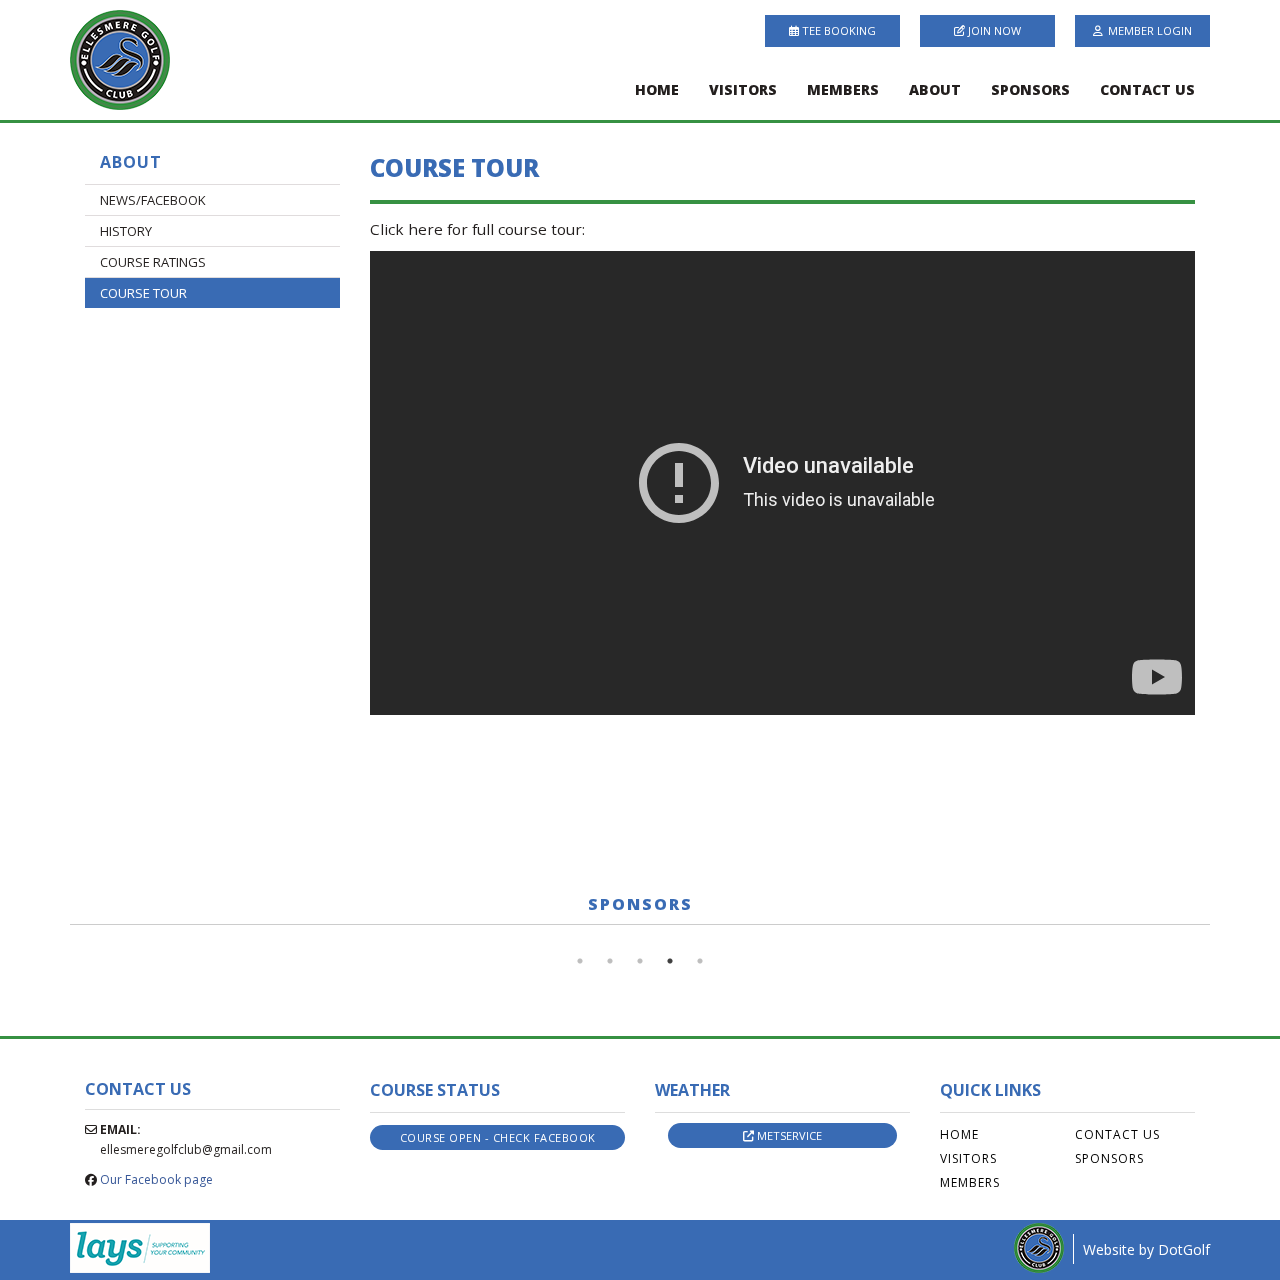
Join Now (993, 30)
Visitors (743, 89)
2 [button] (610, 961)
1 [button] (580, 961)
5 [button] (700, 961)
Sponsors (1030, 89)
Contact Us (1147, 89)
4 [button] (670, 961)
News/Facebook (153, 200)
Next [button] (1225, 935)
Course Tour (143, 293)
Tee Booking (837, 30)
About (935, 89)
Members (843, 89)
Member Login (1150, 30)
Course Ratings (153, 262)
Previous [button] (55, 935)
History (126, 231)
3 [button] (640, 961)
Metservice (788, 1135)
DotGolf (1184, 1249)
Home (657, 89)
